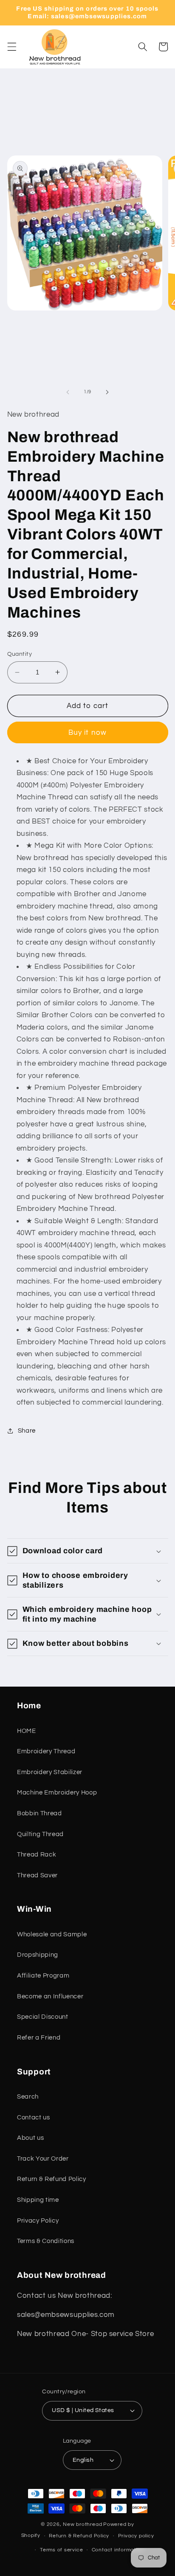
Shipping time (38, 2200)
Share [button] (27, 1430)
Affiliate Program (43, 1975)
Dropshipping (38, 1955)
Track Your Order (43, 2158)
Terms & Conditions (46, 2241)
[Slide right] (107, 392)
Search (28, 2096)
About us (30, 2138)
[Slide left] (68, 392)
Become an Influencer (50, 1996)
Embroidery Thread (46, 1751)
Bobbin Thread (40, 1813)
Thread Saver (37, 1875)
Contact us (34, 2117)
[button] (11, 47)
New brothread (82, 2524)
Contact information (118, 2550)
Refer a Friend (39, 2037)
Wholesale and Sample (52, 1934)
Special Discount (43, 2017)
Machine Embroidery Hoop (57, 1792)
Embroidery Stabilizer (50, 1772)
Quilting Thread (40, 1834)
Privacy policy (136, 2536)
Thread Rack (37, 1854)
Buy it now (87, 732)
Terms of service (61, 2550)
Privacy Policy (38, 2220)
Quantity (20, 654)
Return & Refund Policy (52, 2179)
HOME (27, 1731)
